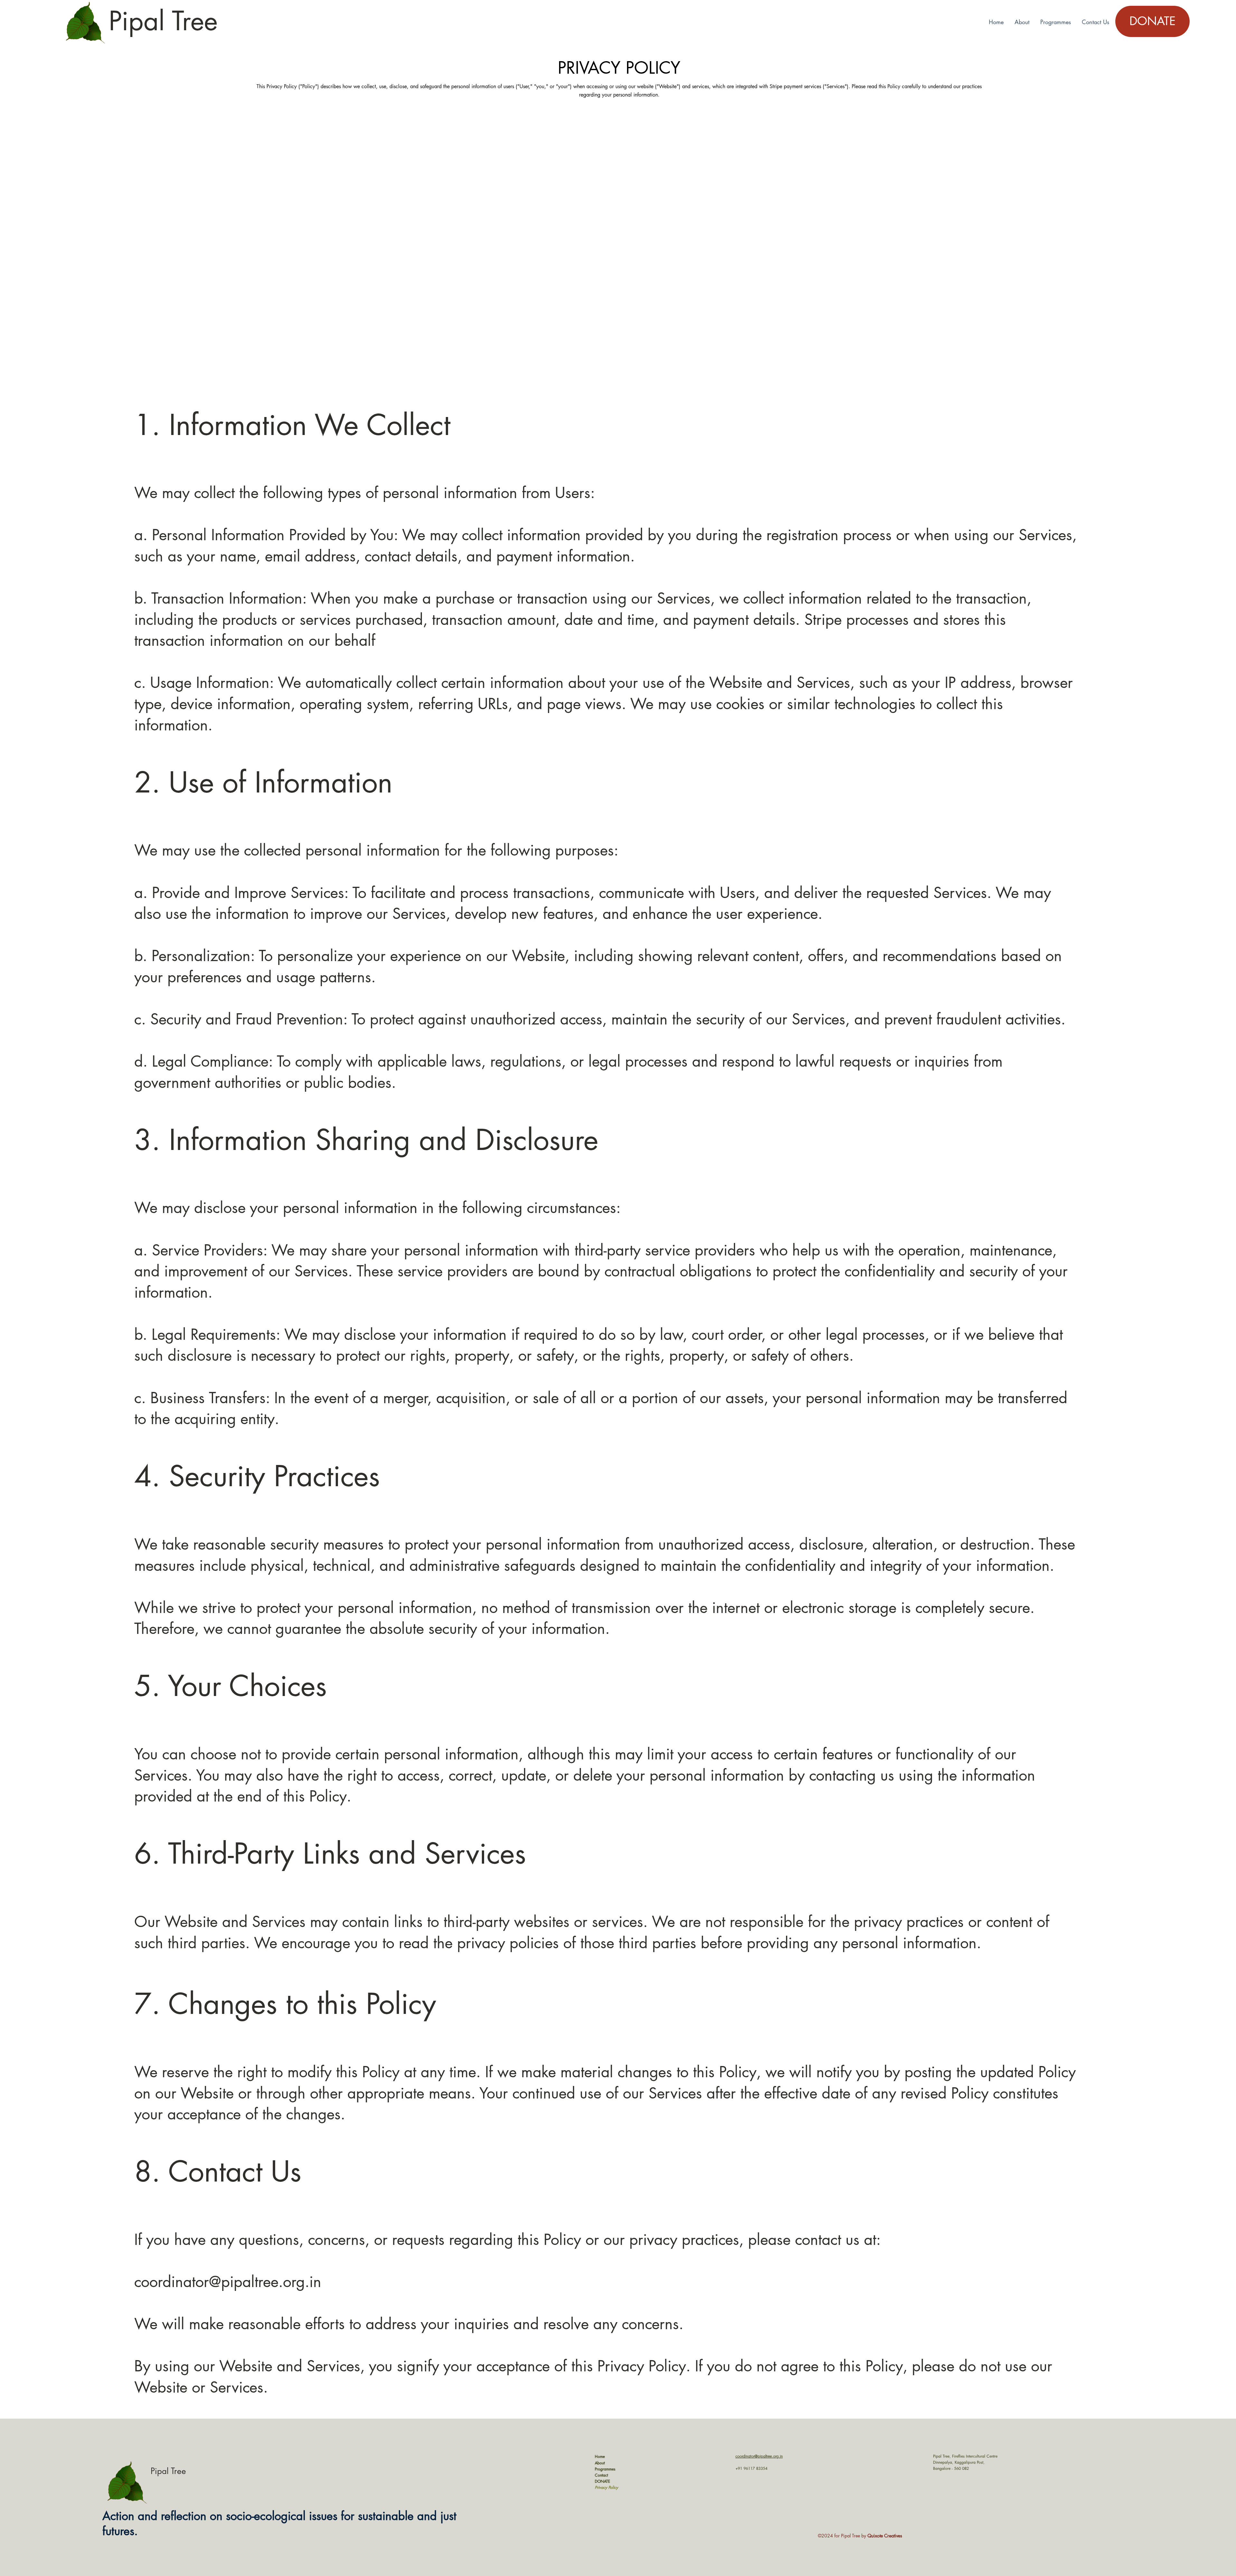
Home (600, 2456)
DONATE (602, 2481)
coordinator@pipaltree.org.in (228, 2282)
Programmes (605, 2469)
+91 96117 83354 (751, 2468)
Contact (601, 2475)
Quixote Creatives (885, 2536)
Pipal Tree (163, 21)
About (600, 2463)
